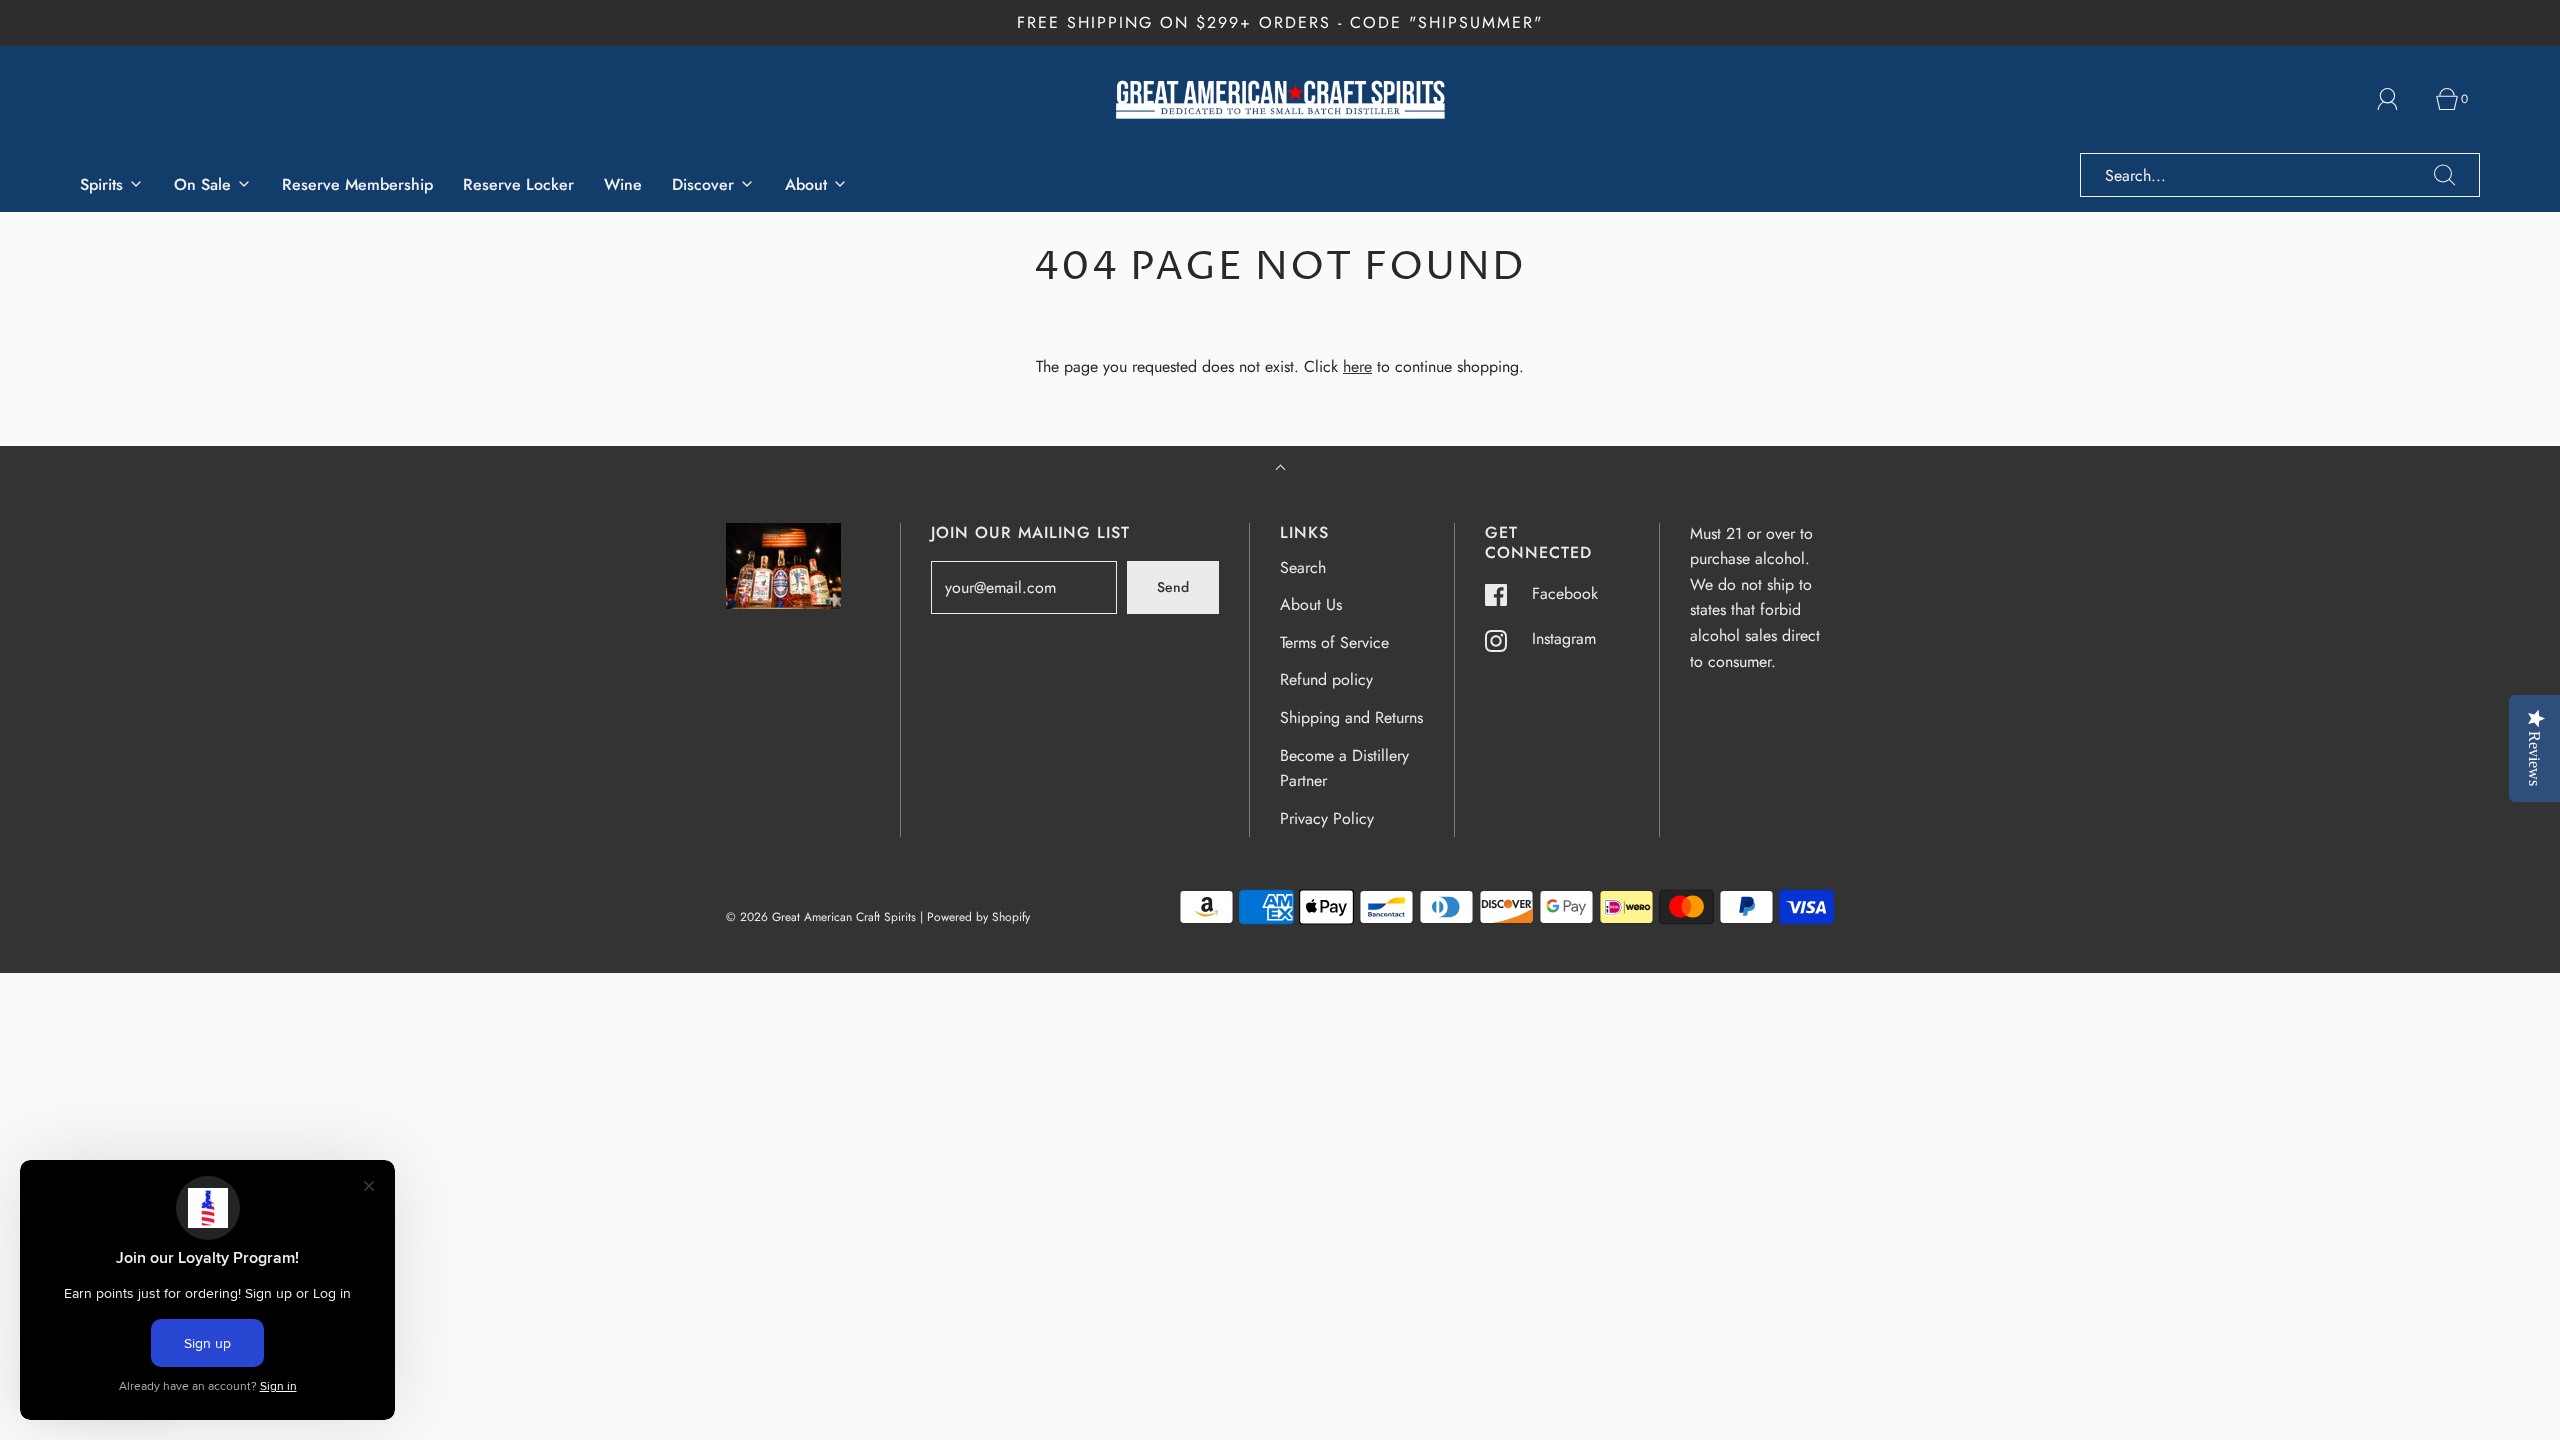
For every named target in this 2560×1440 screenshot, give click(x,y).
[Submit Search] (2445, 175)
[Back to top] (1280, 469)
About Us (1311, 604)
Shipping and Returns (1351, 717)
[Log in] (2399, 99)
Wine (623, 184)
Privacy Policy (1327, 818)
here (1357, 366)
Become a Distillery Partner (1344, 768)
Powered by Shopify (978, 917)
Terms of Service (1334, 642)
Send (1173, 587)
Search (1303, 567)
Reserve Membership (357, 184)
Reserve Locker (518, 184)
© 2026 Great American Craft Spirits (821, 917)
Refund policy (1326, 679)
